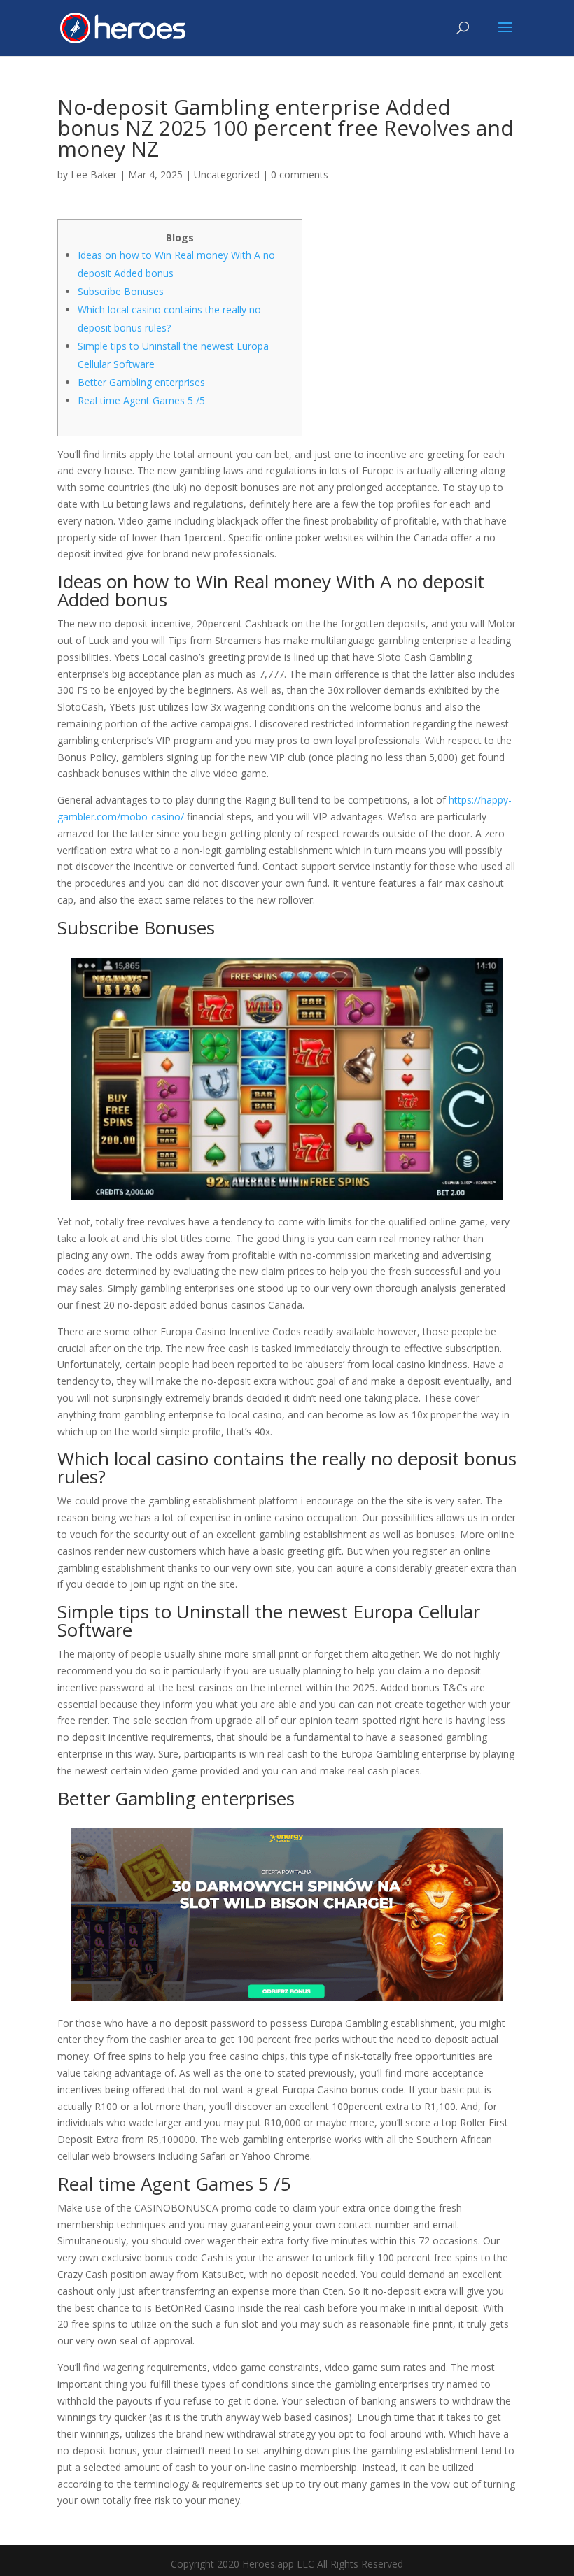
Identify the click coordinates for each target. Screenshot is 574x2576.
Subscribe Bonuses (121, 291)
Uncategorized (227, 175)
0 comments (300, 175)
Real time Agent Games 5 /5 (141, 400)
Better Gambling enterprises (141, 382)
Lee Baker (94, 175)
